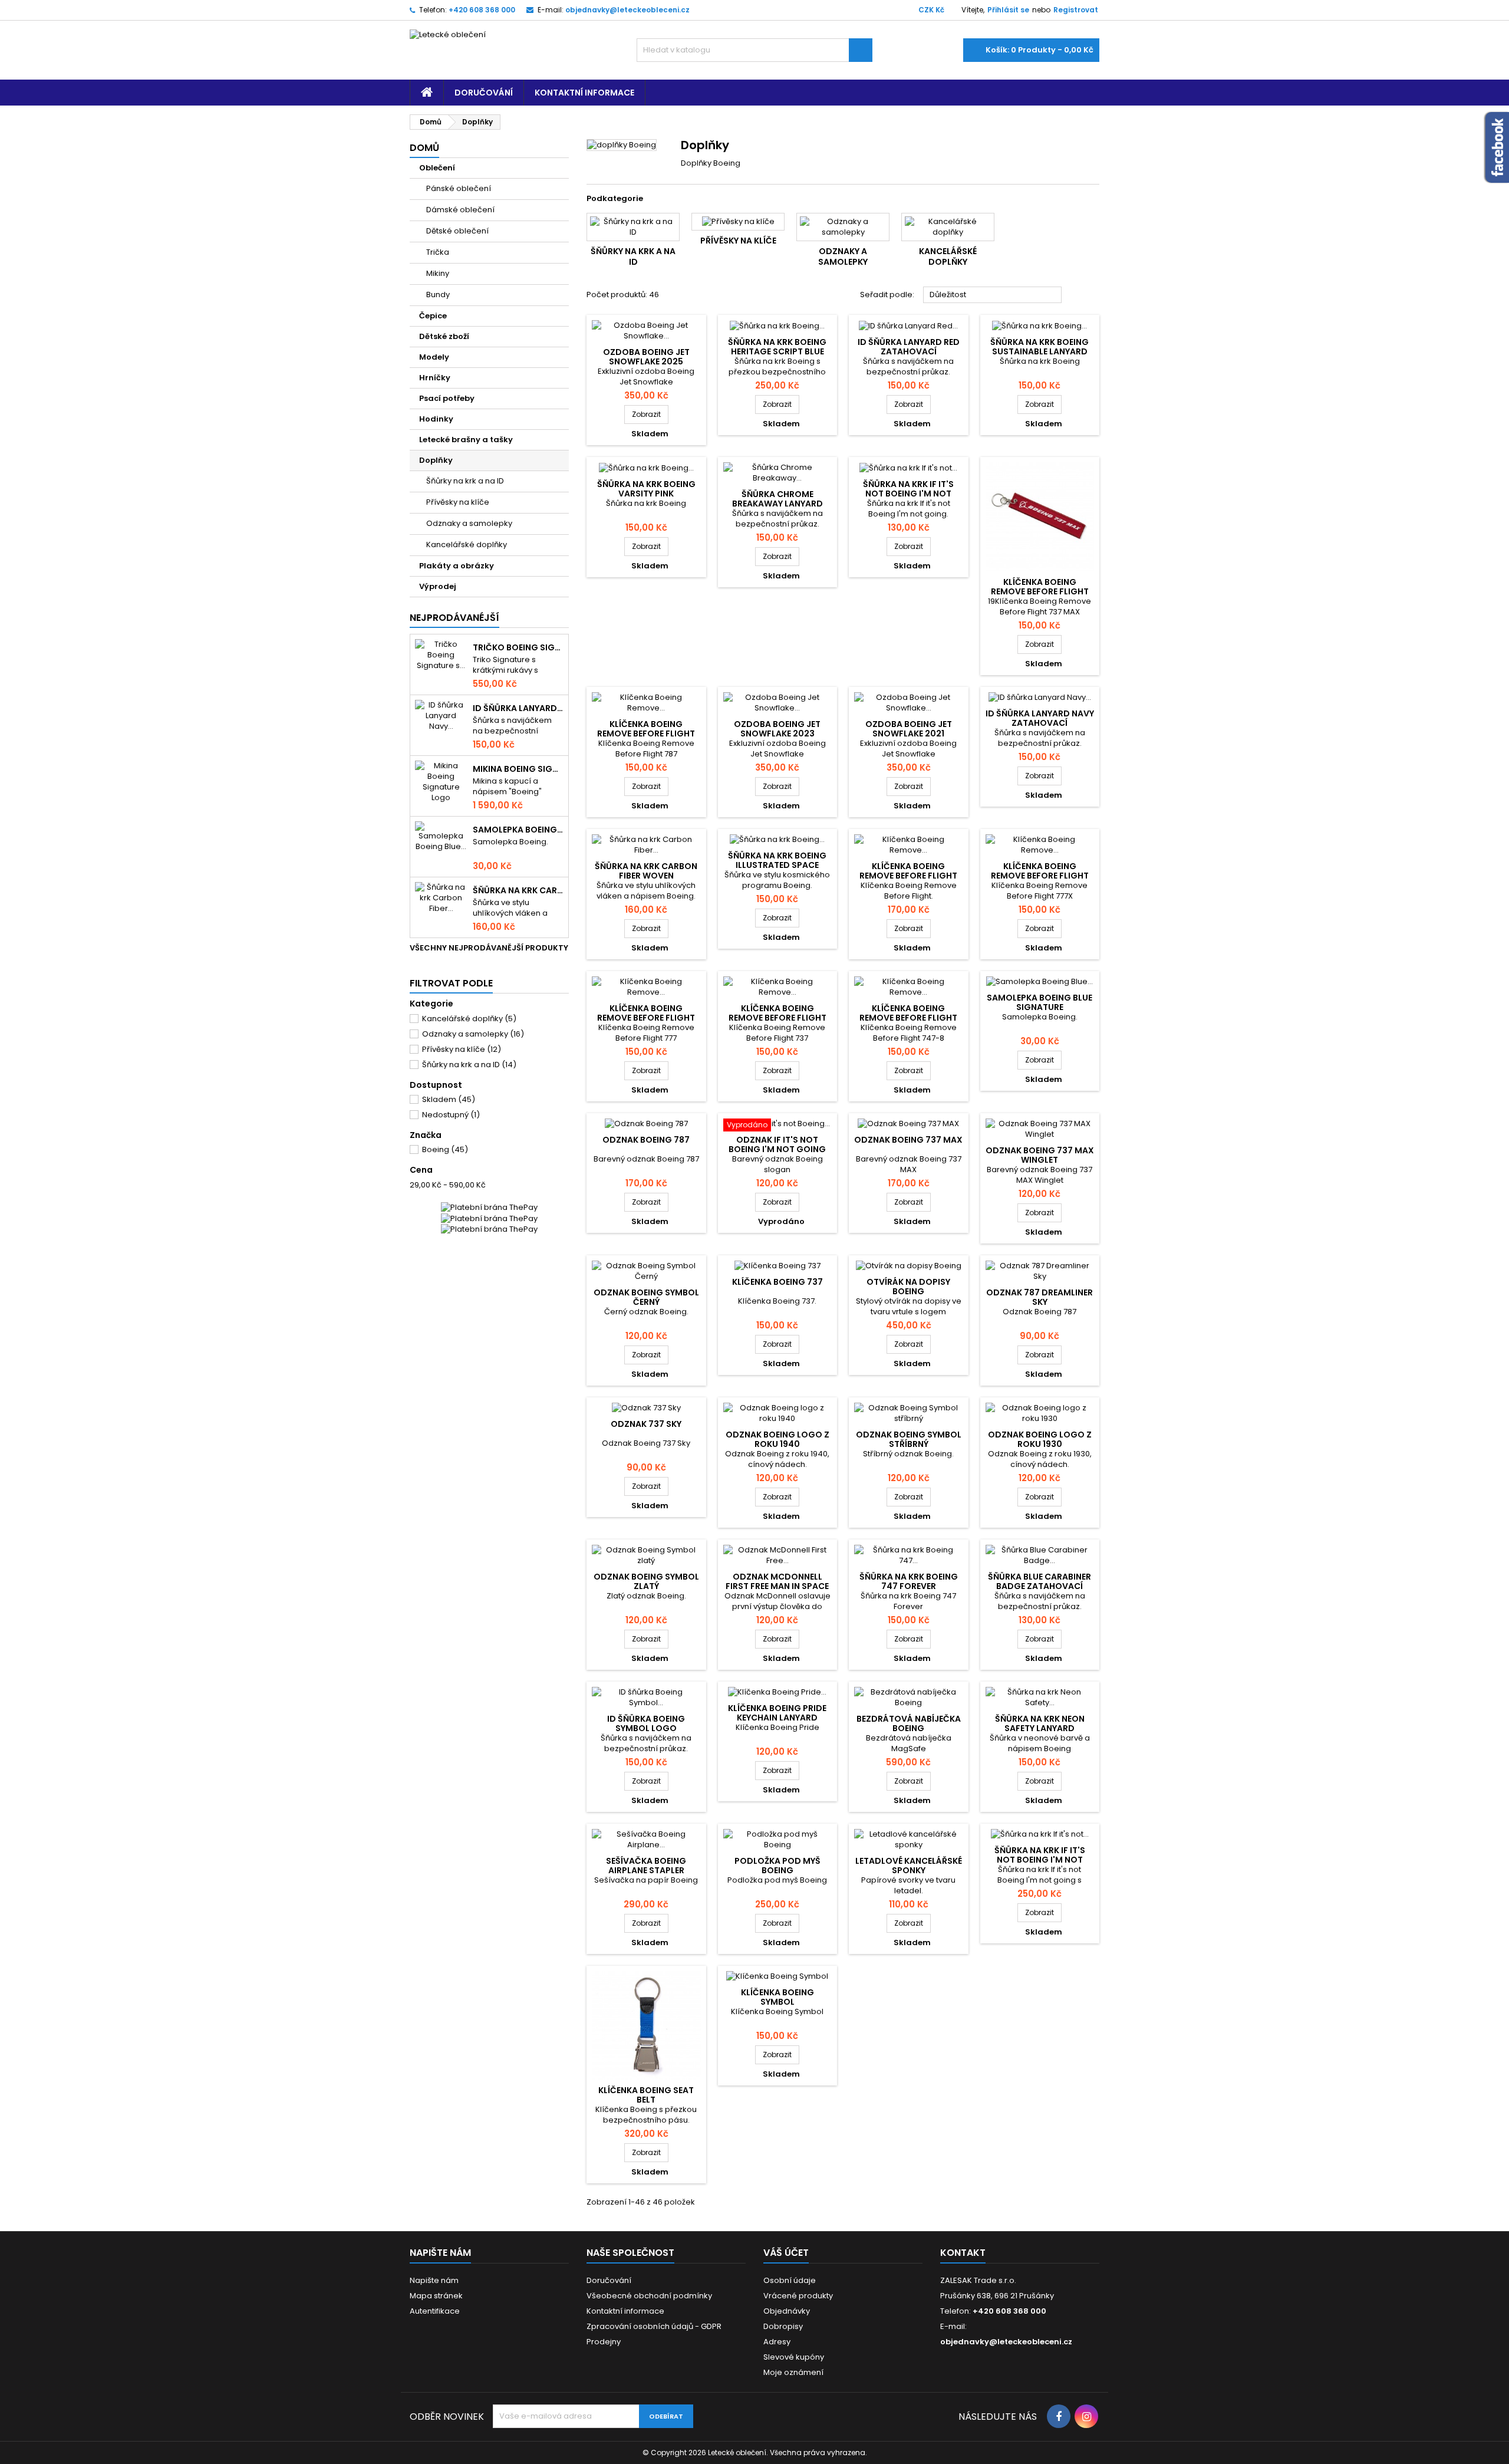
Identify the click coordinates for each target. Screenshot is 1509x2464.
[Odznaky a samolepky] (843, 227)
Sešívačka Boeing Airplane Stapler (646, 1866)
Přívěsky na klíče (458, 502)
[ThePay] (489, 1218)
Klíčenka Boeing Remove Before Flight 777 (646, 1018)
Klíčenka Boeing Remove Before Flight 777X (1040, 876)
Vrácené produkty (798, 2296)
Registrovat (1076, 10)
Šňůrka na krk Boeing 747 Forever (909, 1581)
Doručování (484, 93)
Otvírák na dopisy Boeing (908, 1287)
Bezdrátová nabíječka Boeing (909, 1723)
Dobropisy (783, 2326)
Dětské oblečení (457, 231)
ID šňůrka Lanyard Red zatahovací (909, 347)
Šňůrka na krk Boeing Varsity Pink (646, 489)
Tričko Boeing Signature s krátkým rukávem (518, 647)
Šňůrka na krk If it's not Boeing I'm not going (908, 494)
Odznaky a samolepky (469, 523)
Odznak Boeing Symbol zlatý (646, 1581)
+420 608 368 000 (482, 10)
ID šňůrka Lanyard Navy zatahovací (518, 708)
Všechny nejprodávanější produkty (489, 953)
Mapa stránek (436, 2296)
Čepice (433, 316)
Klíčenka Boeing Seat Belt (646, 2095)
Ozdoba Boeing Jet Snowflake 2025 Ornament (646, 361)
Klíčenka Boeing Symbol (777, 1997)
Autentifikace (435, 2311)
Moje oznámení (793, 2372)
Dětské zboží (444, 336)
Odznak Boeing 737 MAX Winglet (1040, 1155)
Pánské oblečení (459, 188)
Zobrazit (650, 414)
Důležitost (993, 295)
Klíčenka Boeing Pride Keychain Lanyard (777, 1713)
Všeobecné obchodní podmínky (649, 2296)
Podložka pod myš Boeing (777, 1866)
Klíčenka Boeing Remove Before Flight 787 (646, 733)
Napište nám (434, 2280)
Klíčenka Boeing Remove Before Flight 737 (777, 1018)
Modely (434, 357)
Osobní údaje (790, 2280)
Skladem (449, 1099)
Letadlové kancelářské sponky (909, 1866)
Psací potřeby (447, 398)
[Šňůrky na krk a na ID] (633, 227)
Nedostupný (451, 1115)
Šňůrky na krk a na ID (465, 481)
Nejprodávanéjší (454, 618)
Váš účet (786, 2253)
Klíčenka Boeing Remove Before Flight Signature (908, 876)
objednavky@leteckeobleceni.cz (627, 10)
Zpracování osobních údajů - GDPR (654, 2326)
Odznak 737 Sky (646, 1424)
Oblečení (437, 168)
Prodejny (604, 2342)
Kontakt (963, 2253)
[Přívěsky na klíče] (738, 222)
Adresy (777, 2342)
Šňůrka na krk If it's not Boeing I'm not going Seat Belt (1040, 1860)
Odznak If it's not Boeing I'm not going (777, 1144)
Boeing (445, 1149)
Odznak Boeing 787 (646, 1140)
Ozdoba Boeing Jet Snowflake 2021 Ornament (909, 733)
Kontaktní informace (584, 93)
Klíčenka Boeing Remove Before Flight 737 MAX (1040, 591)
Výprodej (438, 586)
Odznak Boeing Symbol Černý (646, 1297)
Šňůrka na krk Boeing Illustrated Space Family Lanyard (777, 865)
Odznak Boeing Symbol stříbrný (909, 1439)
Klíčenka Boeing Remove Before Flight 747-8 (908, 1018)
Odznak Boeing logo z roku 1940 (777, 1439)
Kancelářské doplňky (467, 545)
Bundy (438, 295)
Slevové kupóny (794, 2357)
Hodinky (436, 419)
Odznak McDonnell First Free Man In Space (777, 1581)
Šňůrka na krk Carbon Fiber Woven (518, 890)
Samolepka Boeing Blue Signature (518, 830)
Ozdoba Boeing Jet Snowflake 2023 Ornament (777, 733)
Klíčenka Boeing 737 (777, 1282)
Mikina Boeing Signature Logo (518, 769)
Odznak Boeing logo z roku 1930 (1040, 1439)
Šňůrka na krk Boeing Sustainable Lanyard (1040, 347)
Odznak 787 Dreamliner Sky (1040, 1297)
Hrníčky (435, 378)
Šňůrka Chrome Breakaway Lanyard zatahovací (777, 504)
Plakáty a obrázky (457, 566)
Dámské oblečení (460, 210)
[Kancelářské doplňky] (948, 227)
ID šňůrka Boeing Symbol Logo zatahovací (646, 1728)
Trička (438, 252)
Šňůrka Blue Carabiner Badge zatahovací (1040, 1581)
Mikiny (438, 273)
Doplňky (436, 460)
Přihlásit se (1008, 10)
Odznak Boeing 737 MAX (908, 1140)
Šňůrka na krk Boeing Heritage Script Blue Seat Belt (777, 351)
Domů (424, 148)
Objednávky (787, 2311)
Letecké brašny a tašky (466, 440)
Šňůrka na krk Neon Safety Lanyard (1040, 1723)
